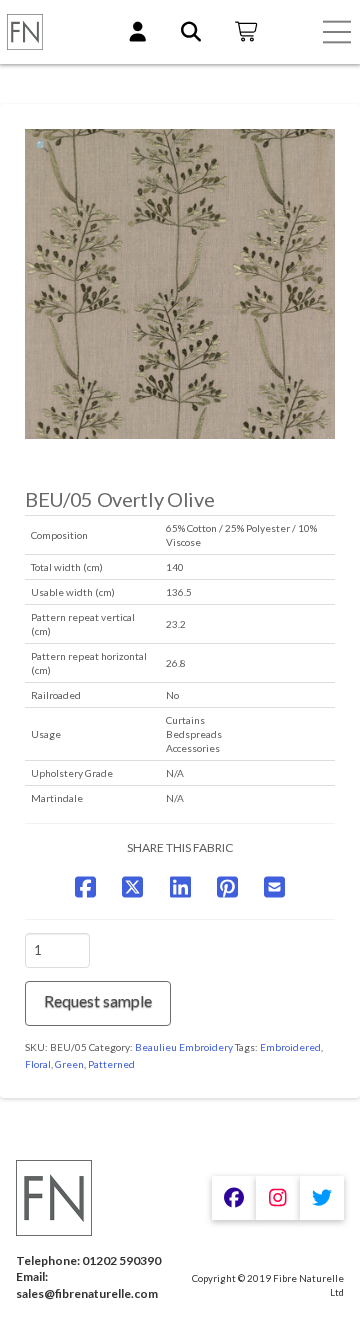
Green (69, 1064)
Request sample (98, 1000)
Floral (38, 1064)
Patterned (111, 1064)
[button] (337, 32)
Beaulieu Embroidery (184, 1047)
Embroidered (290, 1047)
